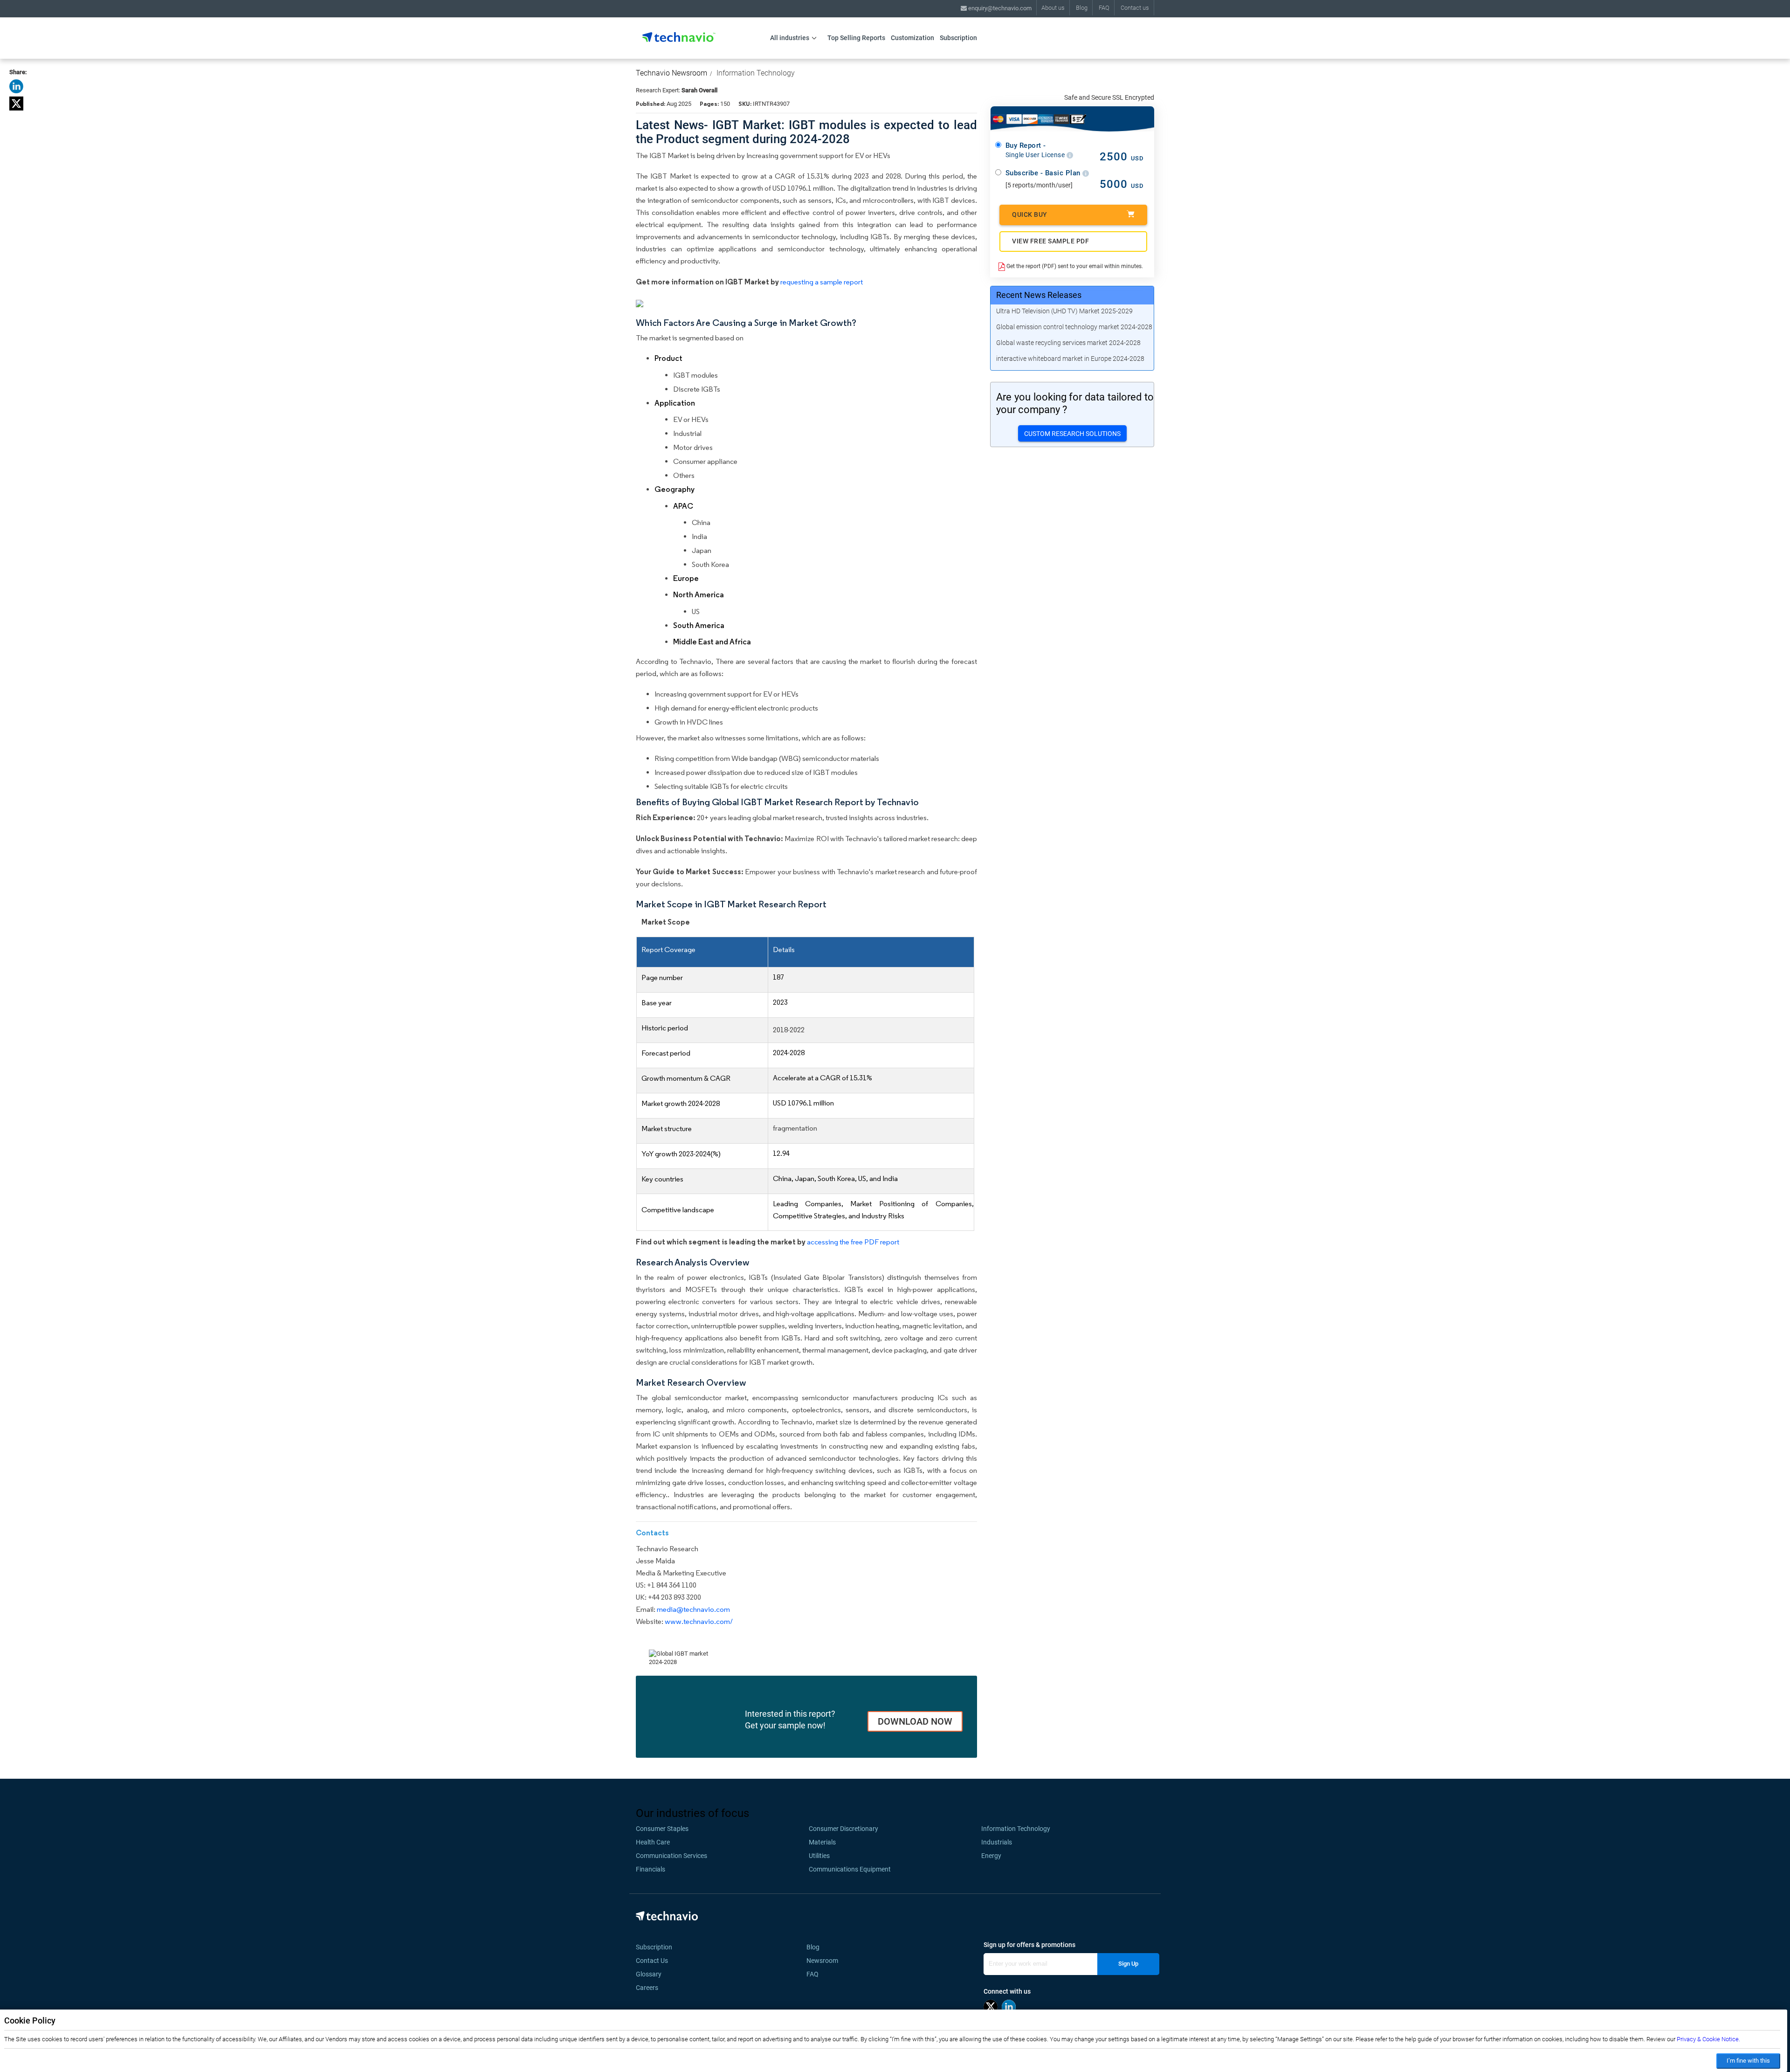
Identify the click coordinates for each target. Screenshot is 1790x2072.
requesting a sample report (822, 282)
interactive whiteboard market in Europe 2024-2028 (1070, 359)
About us (1053, 8)
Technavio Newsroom (671, 73)
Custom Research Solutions (1072, 434)
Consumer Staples (662, 1829)
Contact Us (652, 1961)
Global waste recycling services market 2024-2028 (1068, 343)
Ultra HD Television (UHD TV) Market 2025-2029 (1064, 311)
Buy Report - (1036, 150)
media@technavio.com (693, 1609)
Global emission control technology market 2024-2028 (1074, 327)
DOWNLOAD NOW (915, 1721)
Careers (647, 1988)
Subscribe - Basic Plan (1044, 173)
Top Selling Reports (856, 38)
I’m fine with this (1748, 2061)
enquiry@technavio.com (999, 8)
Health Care (653, 1842)
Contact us (1135, 8)
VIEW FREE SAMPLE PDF (1050, 241)
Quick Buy (1030, 214)
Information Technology (756, 73)
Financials (651, 1869)
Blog (1082, 8)
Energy (991, 1856)
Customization (912, 38)
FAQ (1104, 8)
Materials (822, 1842)
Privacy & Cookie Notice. (1708, 2039)
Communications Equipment (850, 1869)
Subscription (958, 38)
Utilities (819, 1856)
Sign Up (1128, 1964)
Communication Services (671, 1856)
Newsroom (825, 1961)
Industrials (997, 1842)
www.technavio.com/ (699, 1621)
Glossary (649, 1974)
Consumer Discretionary (843, 1829)
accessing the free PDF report (853, 1242)
